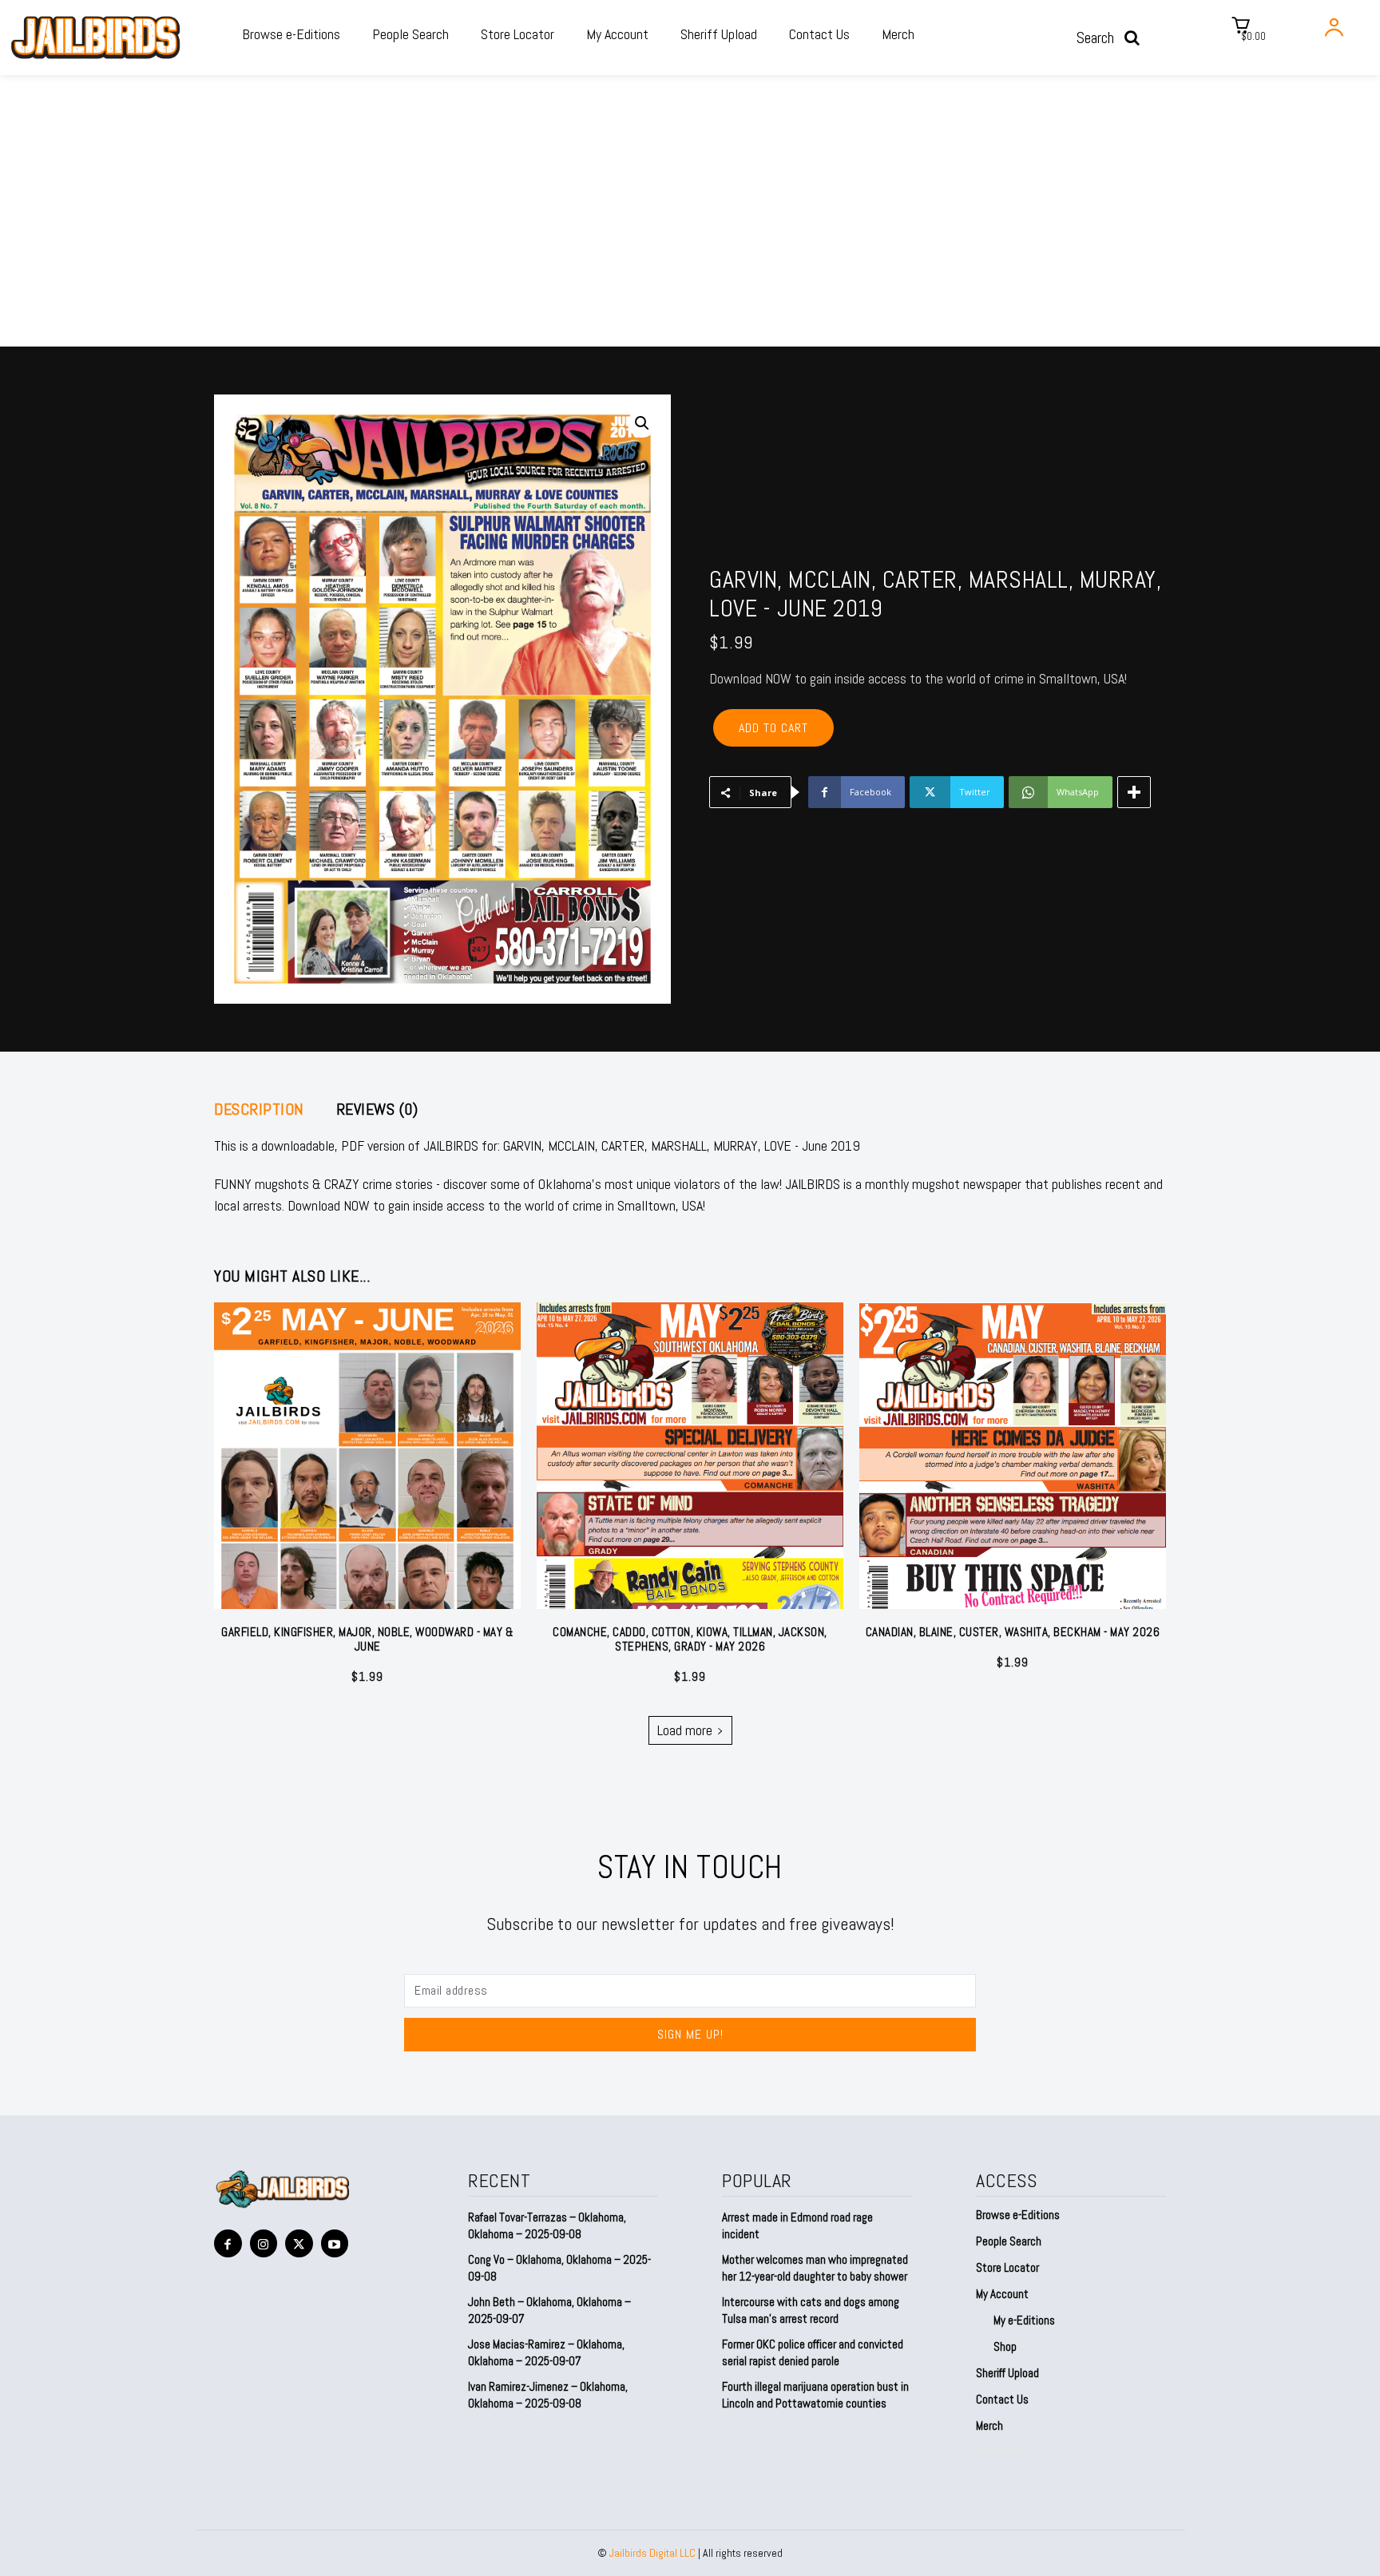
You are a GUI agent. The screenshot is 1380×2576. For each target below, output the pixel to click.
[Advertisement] (690, 227)
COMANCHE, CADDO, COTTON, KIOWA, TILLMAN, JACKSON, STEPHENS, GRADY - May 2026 (690, 1639)
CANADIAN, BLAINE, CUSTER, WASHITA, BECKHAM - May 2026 (1013, 1632)
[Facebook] (228, 2243)
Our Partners (1005, 2449)
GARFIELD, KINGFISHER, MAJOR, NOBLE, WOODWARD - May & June (367, 1639)
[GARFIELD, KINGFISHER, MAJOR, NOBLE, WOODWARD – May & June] (367, 1456)
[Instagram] (264, 2243)
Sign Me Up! (690, 2034)
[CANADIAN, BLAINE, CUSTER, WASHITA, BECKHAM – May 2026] (1013, 1456)
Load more (685, 1730)
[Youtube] (335, 2243)
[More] (1134, 792)
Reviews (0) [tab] (377, 1109)
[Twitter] (299, 2243)
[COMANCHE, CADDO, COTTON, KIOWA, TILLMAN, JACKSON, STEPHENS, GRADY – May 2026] (690, 1456)
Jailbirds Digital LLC (652, 2553)
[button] (1113, 38)
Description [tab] (259, 1109)
